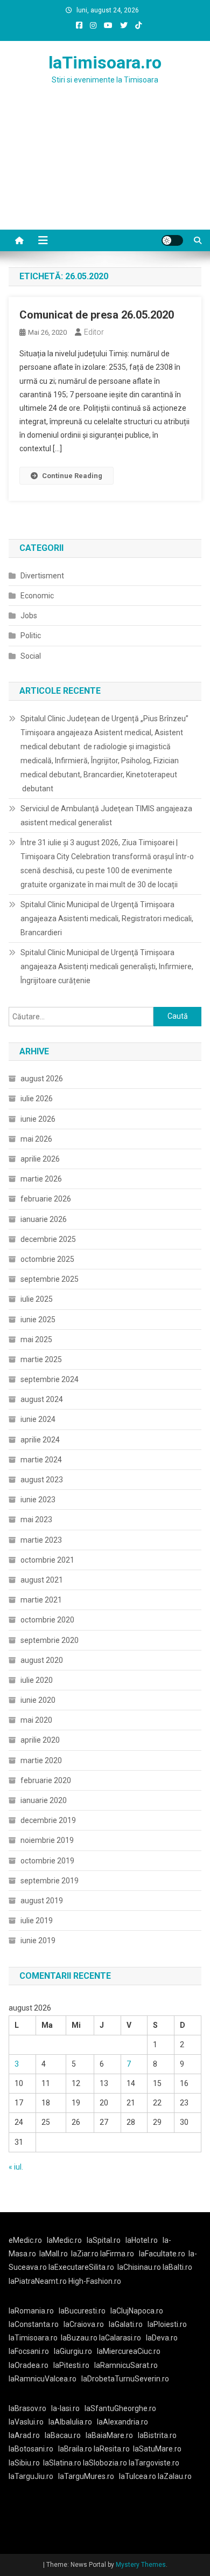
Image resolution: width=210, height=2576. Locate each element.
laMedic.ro (65, 2240)
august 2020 (42, 1660)
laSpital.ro (104, 2240)
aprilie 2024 (40, 1440)
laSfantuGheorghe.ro (120, 2408)
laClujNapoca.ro (137, 2311)
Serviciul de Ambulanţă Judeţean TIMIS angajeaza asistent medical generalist (106, 816)
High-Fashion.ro (95, 2281)
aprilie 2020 (40, 1740)
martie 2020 (41, 1760)
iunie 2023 (38, 1500)
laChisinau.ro (139, 2267)
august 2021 (42, 1580)
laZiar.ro (86, 2254)
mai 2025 (36, 1339)
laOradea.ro (29, 2365)
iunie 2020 (38, 1700)
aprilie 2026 (40, 1159)
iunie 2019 (38, 1940)
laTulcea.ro (138, 2476)
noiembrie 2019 (47, 1840)
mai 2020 (36, 1720)
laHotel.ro (142, 2240)
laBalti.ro (177, 2267)
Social (31, 656)
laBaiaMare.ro (109, 2435)
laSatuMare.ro (157, 2449)
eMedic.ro (25, 2240)
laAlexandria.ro (122, 2422)
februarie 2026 (46, 1199)
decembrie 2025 (48, 1239)
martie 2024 (41, 1460)
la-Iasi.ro (65, 2408)
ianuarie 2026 (44, 1219)
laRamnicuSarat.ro (126, 2365)
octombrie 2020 (47, 1620)
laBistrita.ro (157, 2435)
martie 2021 (41, 1600)
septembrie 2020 (50, 1640)
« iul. (16, 2167)
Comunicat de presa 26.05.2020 (97, 315)
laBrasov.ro (27, 2408)
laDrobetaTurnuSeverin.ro (125, 2379)
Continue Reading (72, 476)
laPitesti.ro (71, 2365)
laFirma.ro (117, 2254)
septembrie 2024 (50, 1379)
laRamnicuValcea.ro (43, 2379)
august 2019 (42, 1901)
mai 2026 (36, 1139)
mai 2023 (36, 1520)
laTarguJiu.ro (33, 2476)
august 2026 (42, 1079)
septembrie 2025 (50, 1279)
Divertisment (42, 576)
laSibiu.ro (24, 2463)
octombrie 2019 (47, 1861)
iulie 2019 (37, 1921)
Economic (37, 596)
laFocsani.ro (29, 2351)
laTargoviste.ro (154, 2463)
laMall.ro (54, 2254)
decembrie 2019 (48, 1820)
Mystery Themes (141, 2565)
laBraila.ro (75, 2449)
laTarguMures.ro (86, 2476)
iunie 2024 (38, 1419)
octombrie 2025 (47, 1259)
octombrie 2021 (47, 1560)
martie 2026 (41, 1179)
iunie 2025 (38, 1320)
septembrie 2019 (50, 1881)
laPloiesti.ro (167, 2324)
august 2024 (42, 1399)
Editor (94, 332)
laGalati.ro (126, 2324)
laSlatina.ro (62, 2463)
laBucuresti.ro (82, 2311)
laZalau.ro (175, 2476)
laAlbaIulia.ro (70, 2422)
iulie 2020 (37, 1680)
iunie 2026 (38, 1119)
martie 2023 (41, 1540)
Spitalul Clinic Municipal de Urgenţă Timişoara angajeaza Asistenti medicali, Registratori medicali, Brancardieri (107, 918)
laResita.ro (112, 2449)
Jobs (29, 616)
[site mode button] (172, 240)
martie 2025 (41, 1359)
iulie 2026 (37, 1099)
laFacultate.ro (162, 2254)
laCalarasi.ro (120, 2338)
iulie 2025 (37, 1299)
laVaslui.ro (29, 2422)
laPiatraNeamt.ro (38, 2281)
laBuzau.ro (80, 2338)
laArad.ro (24, 2435)
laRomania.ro (31, 2311)
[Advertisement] (105, 170)
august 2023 (42, 1480)
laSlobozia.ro (105, 2463)
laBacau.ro (63, 2435)
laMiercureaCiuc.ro (129, 2351)
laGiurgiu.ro (75, 2351)
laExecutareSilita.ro (81, 2267)
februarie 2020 (46, 1780)
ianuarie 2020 (44, 1800)
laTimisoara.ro (105, 63)
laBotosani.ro (31, 2449)
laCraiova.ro (84, 2324)
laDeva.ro (162, 2338)
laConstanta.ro (34, 2324)
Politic (31, 636)
